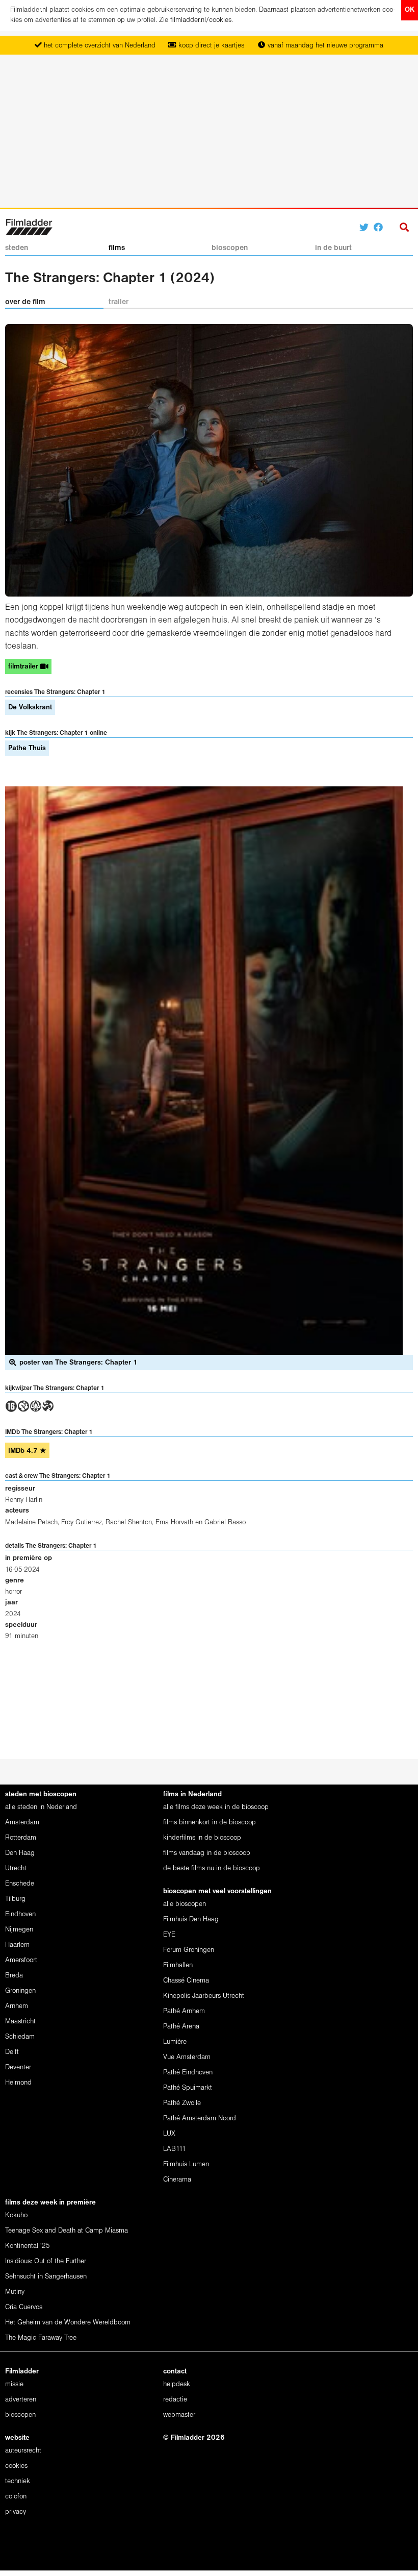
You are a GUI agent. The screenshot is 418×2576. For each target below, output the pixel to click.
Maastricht (20, 2022)
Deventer (18, 2067)
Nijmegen (19, 1930)
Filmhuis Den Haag (191, 1919)
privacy (16, 2512)
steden (17, 248)
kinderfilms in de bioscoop (202, 1838)
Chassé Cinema (186, 1981)
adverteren (21, 2400)
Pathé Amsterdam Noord (200, 2119)
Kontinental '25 (28, 2246)
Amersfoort (21, 1960)
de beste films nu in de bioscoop (212, 1868)
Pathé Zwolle (182, 2103)
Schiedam (20, 2037)
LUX (169, 2134)
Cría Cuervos (24, 2307)
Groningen (20, 1991)
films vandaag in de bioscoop (207, 1853)
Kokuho (16, 2215)
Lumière (175, 2042)
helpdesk (177, 2384)
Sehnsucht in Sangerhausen (46, 2277)
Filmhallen (178, 1965)
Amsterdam (22, 1823)
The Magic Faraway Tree (41, 2338)
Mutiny (15, 2292)
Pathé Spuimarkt (188, 2088)
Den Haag (20, 1853)
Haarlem (17, 1945)
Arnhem (17, 2006)
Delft (12, 2052)
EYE (169, 1935)
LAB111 (175, 2149)
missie (14, 2384)
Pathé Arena (181, 2027)
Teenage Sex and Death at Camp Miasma (67, 2231)
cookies (16, 2466)
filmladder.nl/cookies (201, 20)
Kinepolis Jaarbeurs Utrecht (204, 1996)
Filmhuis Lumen (186, 2164)
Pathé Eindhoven (188, 2073)
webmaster (179, 2415)
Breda (14, 1976)
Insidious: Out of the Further (46, 2261)
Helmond (18, 2083)
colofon (16, 2497)
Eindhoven (20, 1914)
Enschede (20, 1884)
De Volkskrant (30, 708)
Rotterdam (21, 1838)
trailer (119, 302)
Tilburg (15, 1899)
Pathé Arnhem (184, 2011)
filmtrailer (24, 667)
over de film (25, 302)
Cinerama (177, 2180)
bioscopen (230, 248)
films (117, 248)
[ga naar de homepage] (29, 226)
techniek (18, 2481)
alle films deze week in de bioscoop (216, 1807)
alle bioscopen (185, 1904)
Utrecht (16, 1868)
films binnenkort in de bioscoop (210, 1823)
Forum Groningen (189, 1950)
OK (410, 10)
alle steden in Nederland (41, 1807)
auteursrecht (23, 2451)
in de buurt (333, 248)
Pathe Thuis (27, 748)
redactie (175, 2400)
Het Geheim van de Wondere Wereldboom (68, 2323)
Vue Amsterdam (187, 2057)
